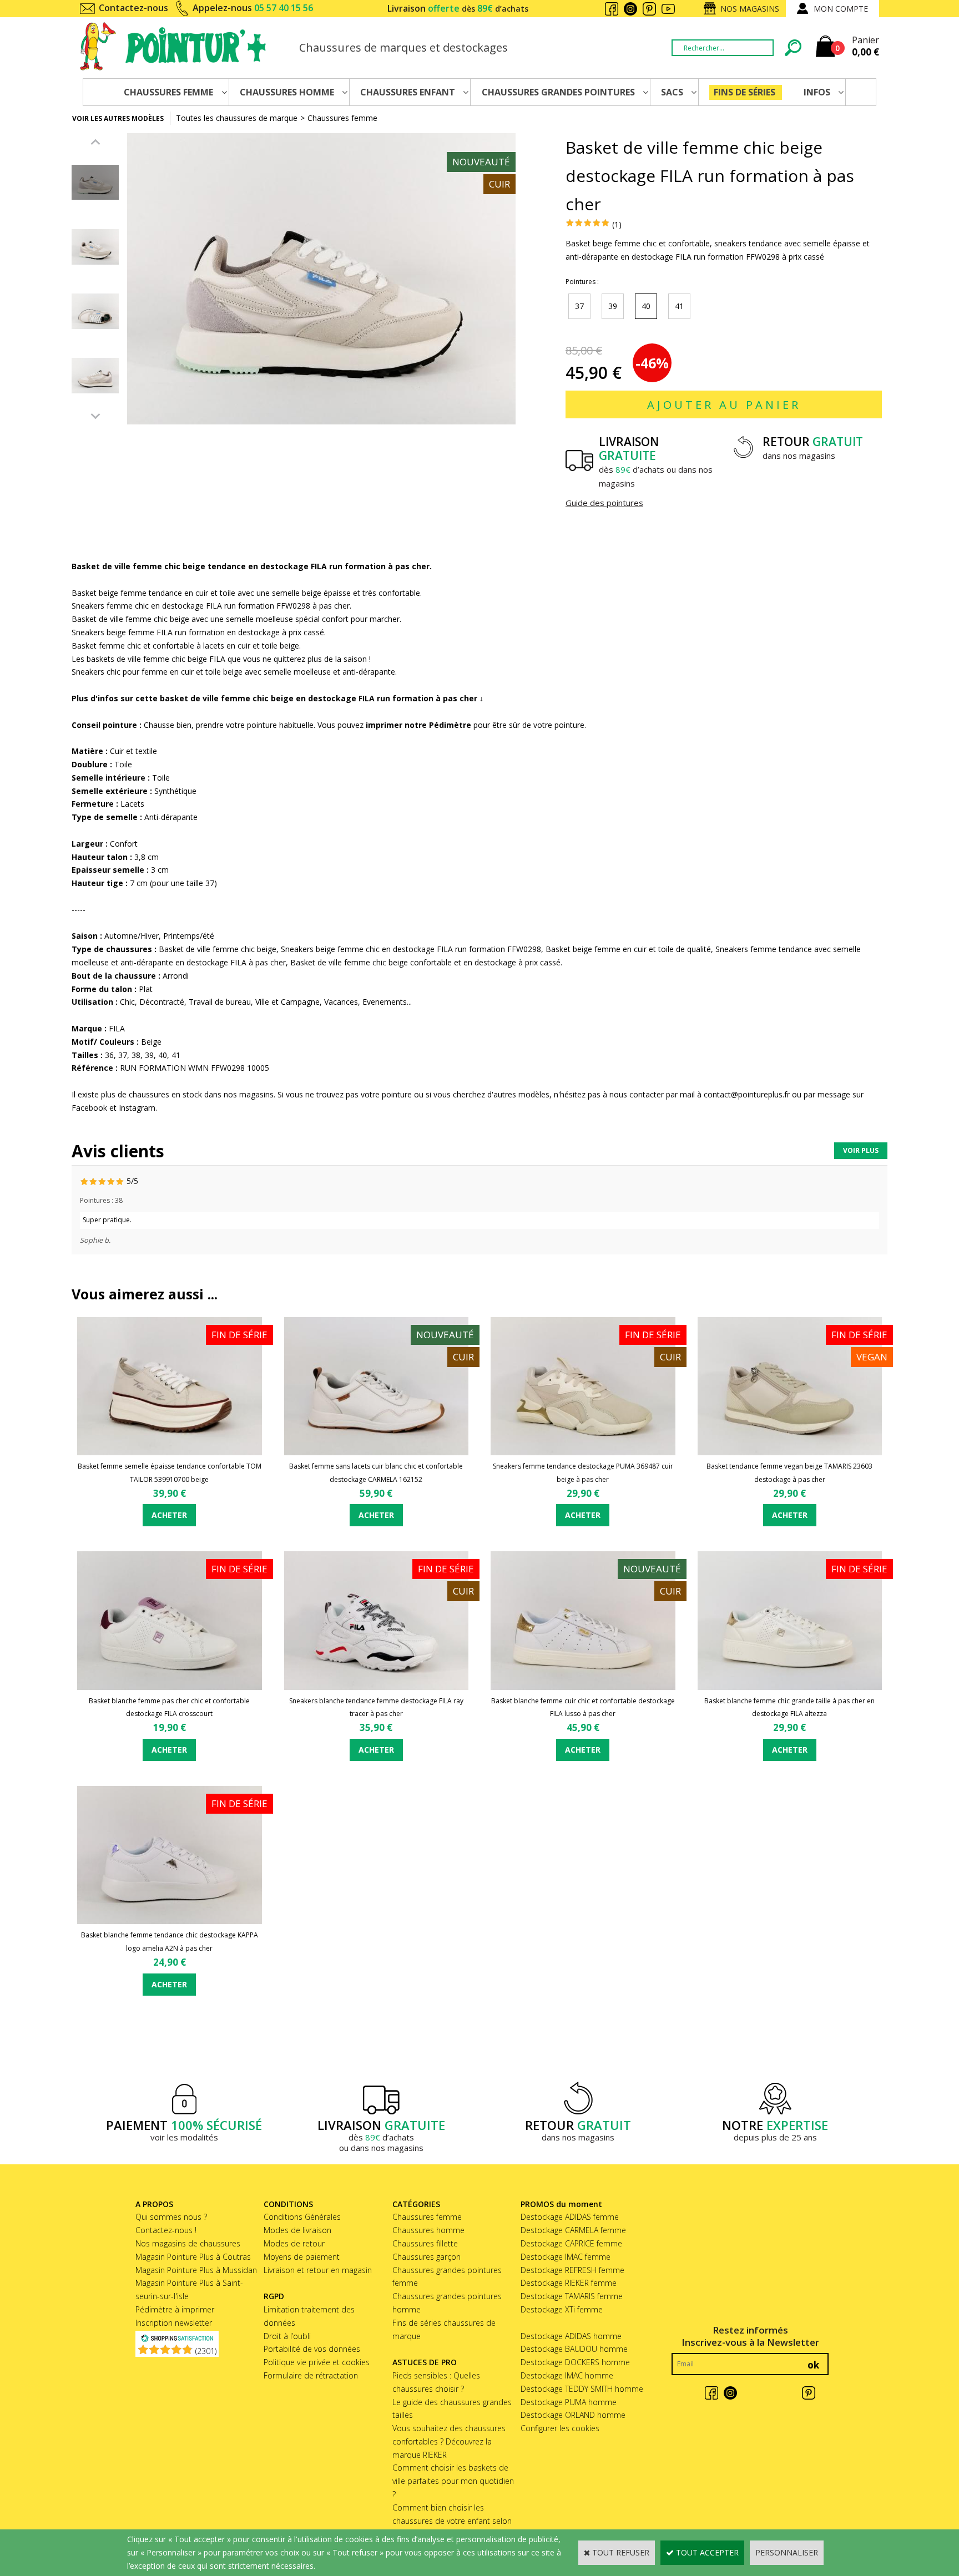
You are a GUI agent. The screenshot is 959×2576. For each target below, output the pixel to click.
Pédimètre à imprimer (175, 2309)
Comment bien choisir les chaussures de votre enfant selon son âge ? (452, 2521)
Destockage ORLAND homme (573, 2415)
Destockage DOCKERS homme (575, 2362)
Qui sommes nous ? (171, 2217)
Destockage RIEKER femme (569, 2283)
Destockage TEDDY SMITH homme (582, 2389)
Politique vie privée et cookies (317, 2362)
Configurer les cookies (560, 2428)
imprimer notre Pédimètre (418, 725)
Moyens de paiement (302, 2257)
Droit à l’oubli (287, 2336)
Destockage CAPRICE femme (571, 2243)
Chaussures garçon (426, 2257)
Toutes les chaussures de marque (237, 118)
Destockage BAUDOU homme (574, 2349)
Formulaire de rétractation (311, 2375)
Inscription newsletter (174, 2323)
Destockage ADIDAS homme (571, 2336)
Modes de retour (294, 2243)
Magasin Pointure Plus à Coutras (193, 2257)
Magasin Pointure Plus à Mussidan (196, 2270)
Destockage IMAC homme (567, 2375)
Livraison (458, 8)
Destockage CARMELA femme (573, 2230)
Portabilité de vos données (312, 2349)
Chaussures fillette (425, 2243)
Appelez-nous (253, 8)
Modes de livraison (297, 2230)
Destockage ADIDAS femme (570, 2217)
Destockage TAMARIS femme (572, 2296)
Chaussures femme (342, 118)
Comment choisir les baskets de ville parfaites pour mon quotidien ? (453, 2481)
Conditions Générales (302, 2217)
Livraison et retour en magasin (318, 2270)
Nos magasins (750, 9)
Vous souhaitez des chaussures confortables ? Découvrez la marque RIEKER (449, 2441)
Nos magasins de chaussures (188, 2243)
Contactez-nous (133, 8)
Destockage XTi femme (562, 2309)
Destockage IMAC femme (566, 2257)
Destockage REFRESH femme (572, 2270)
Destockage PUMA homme (569, 2402)
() (206, 2351)
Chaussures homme (428, 2230)
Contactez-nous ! (166, 2230)
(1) (617, 224)
